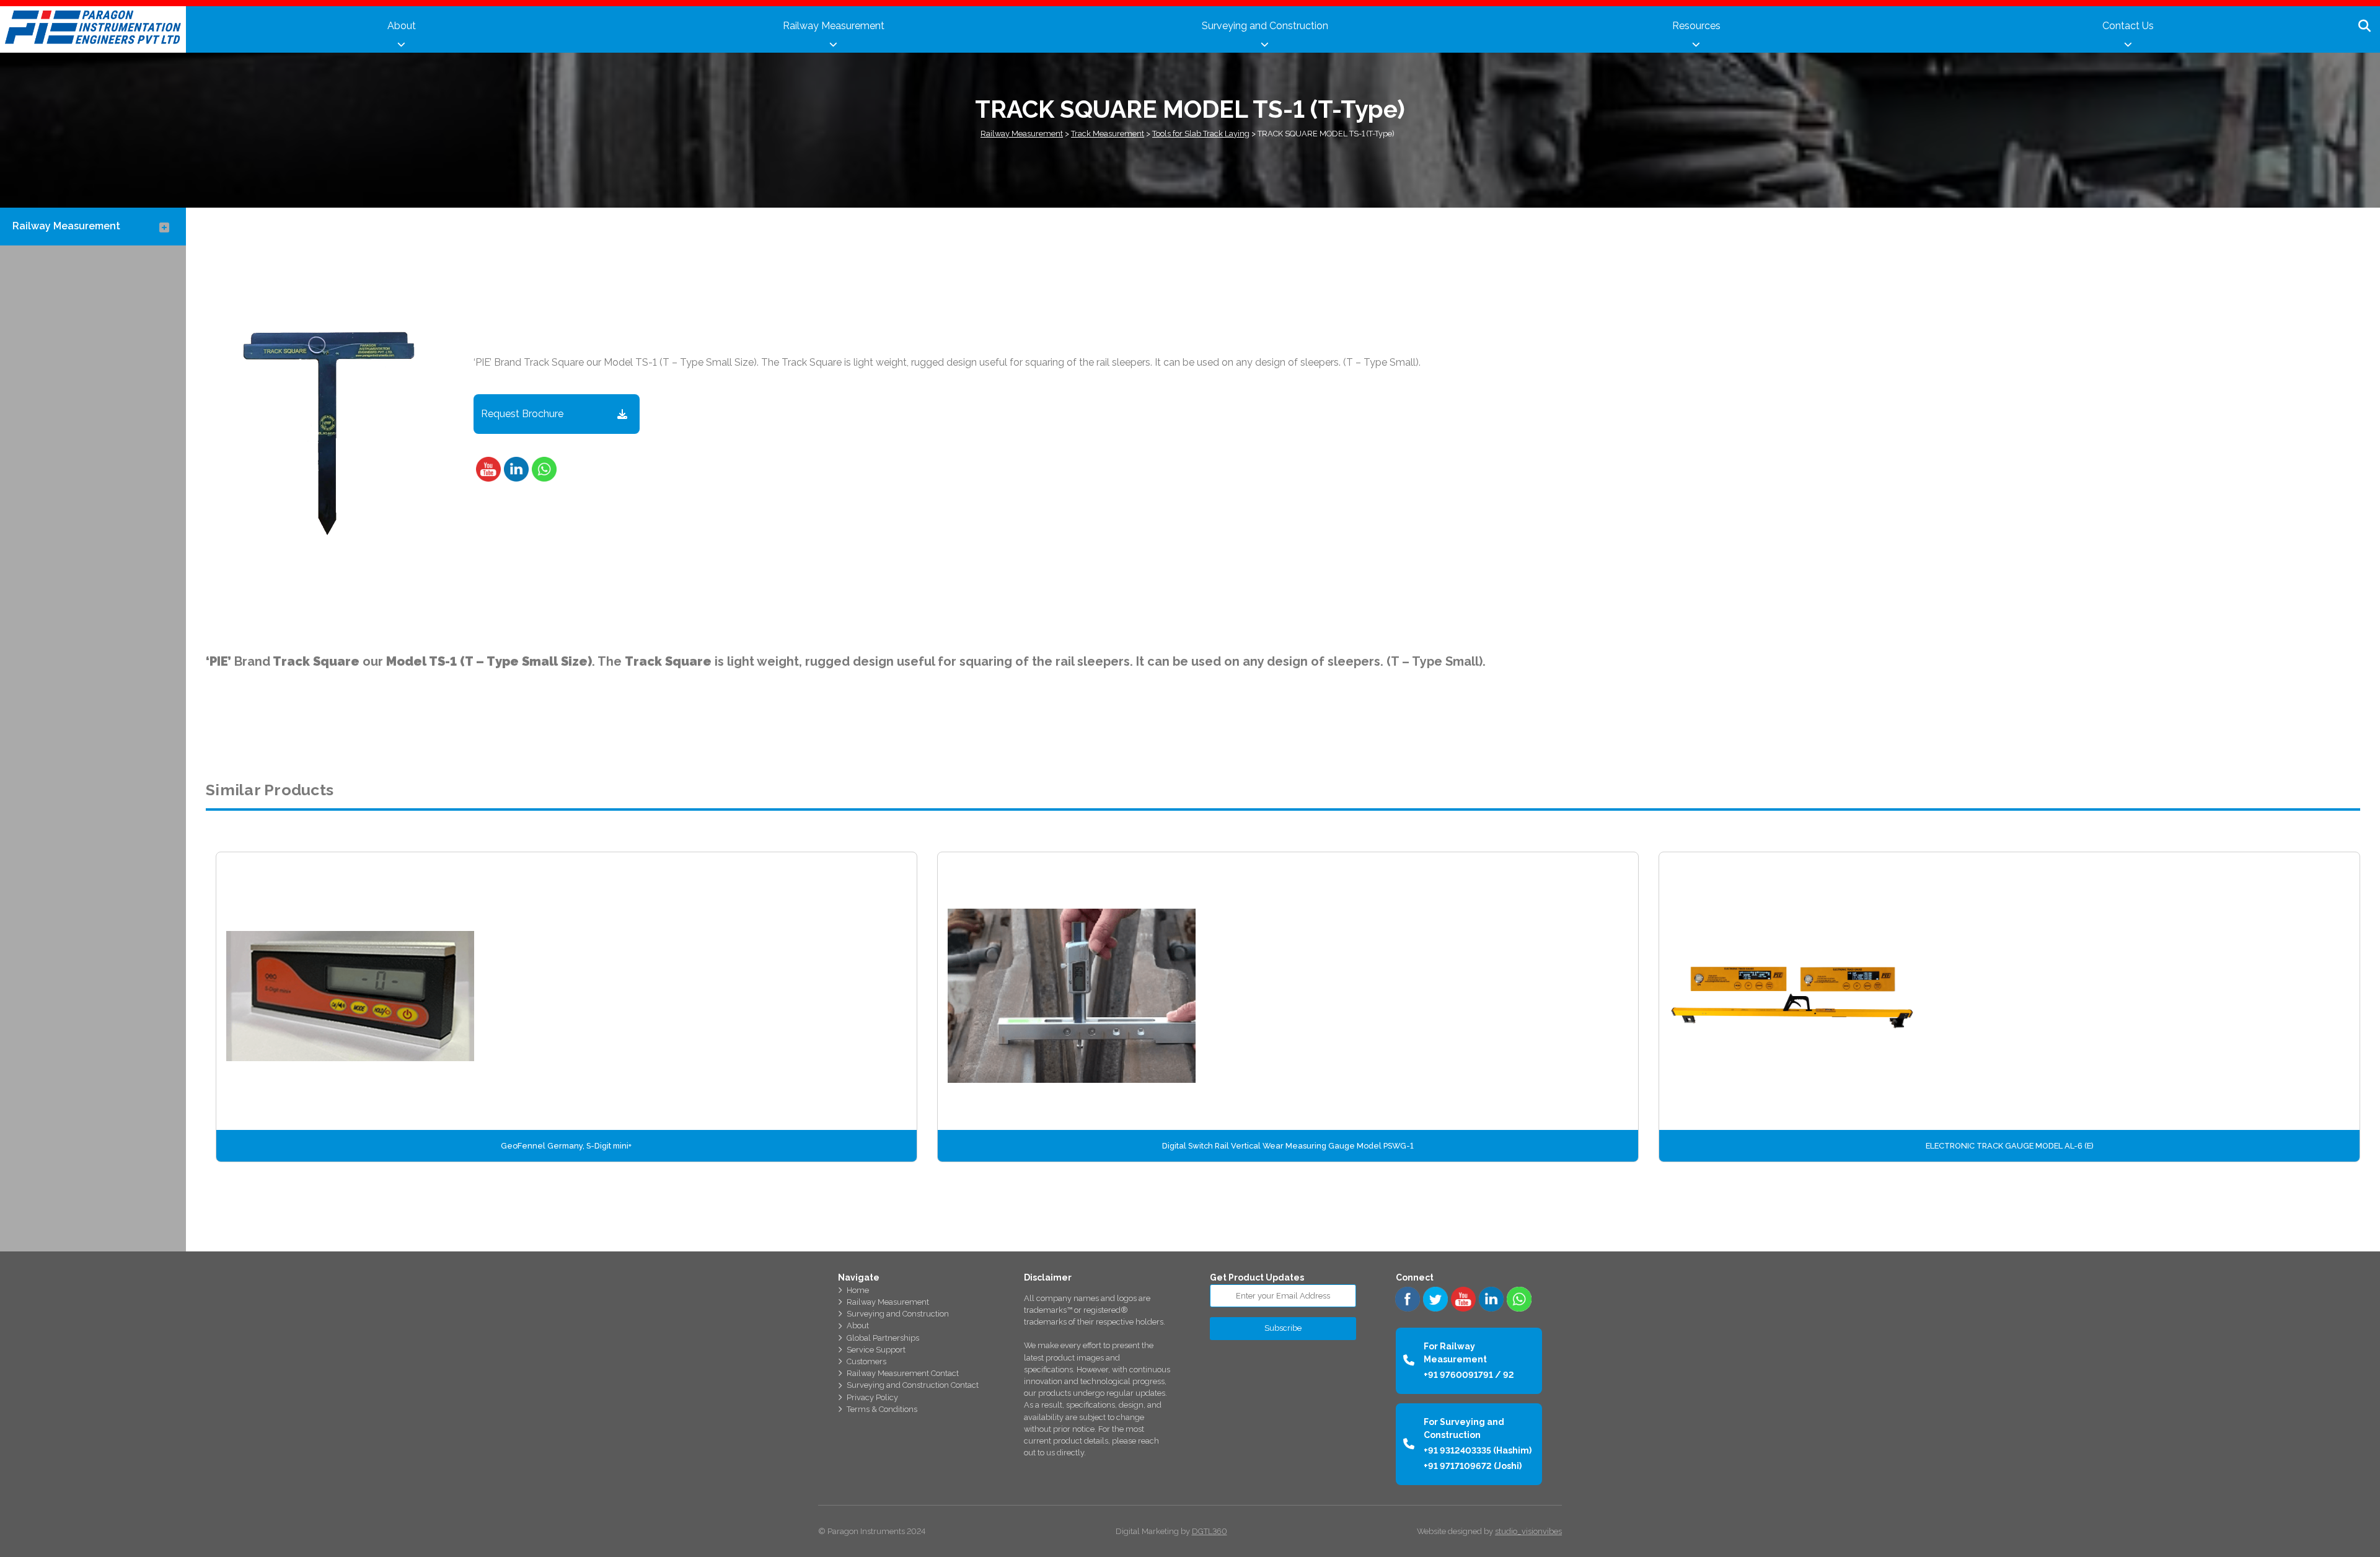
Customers (866, 1361)
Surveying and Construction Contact (913, 1385)
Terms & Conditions (882, 1409)
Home (858, 1290)
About (402, 26)
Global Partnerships (883, 1338)
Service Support (876, 1350)
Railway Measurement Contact (903, 1373)
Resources (1696, 26)
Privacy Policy (872, 1397)
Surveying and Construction (1265, 26)
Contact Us (2128, 26)
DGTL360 (1210, 1531)
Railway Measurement (834, 26)
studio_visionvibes (1528, 1531)
